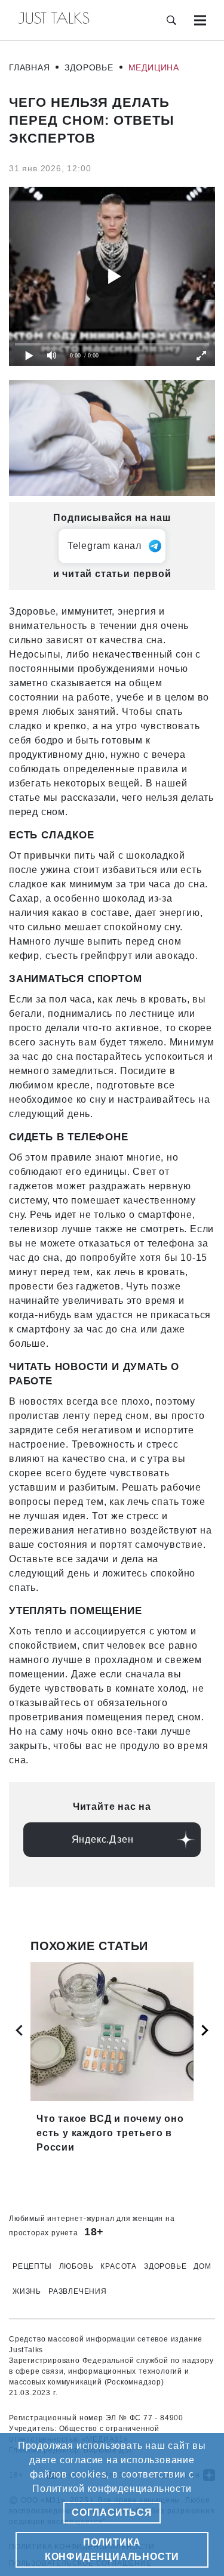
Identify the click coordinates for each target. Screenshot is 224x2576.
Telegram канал (105, 546)
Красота (119, 2266)
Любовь (76, 2266)
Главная (30, 67)
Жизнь (27, 2291)
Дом (202, 2266)
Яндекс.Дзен (103, 1839)
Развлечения (78, 2291)
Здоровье (89, 67)
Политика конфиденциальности (112, 2549)
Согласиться (112, 2512)
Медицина (154, 67)
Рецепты (32, 2266)
